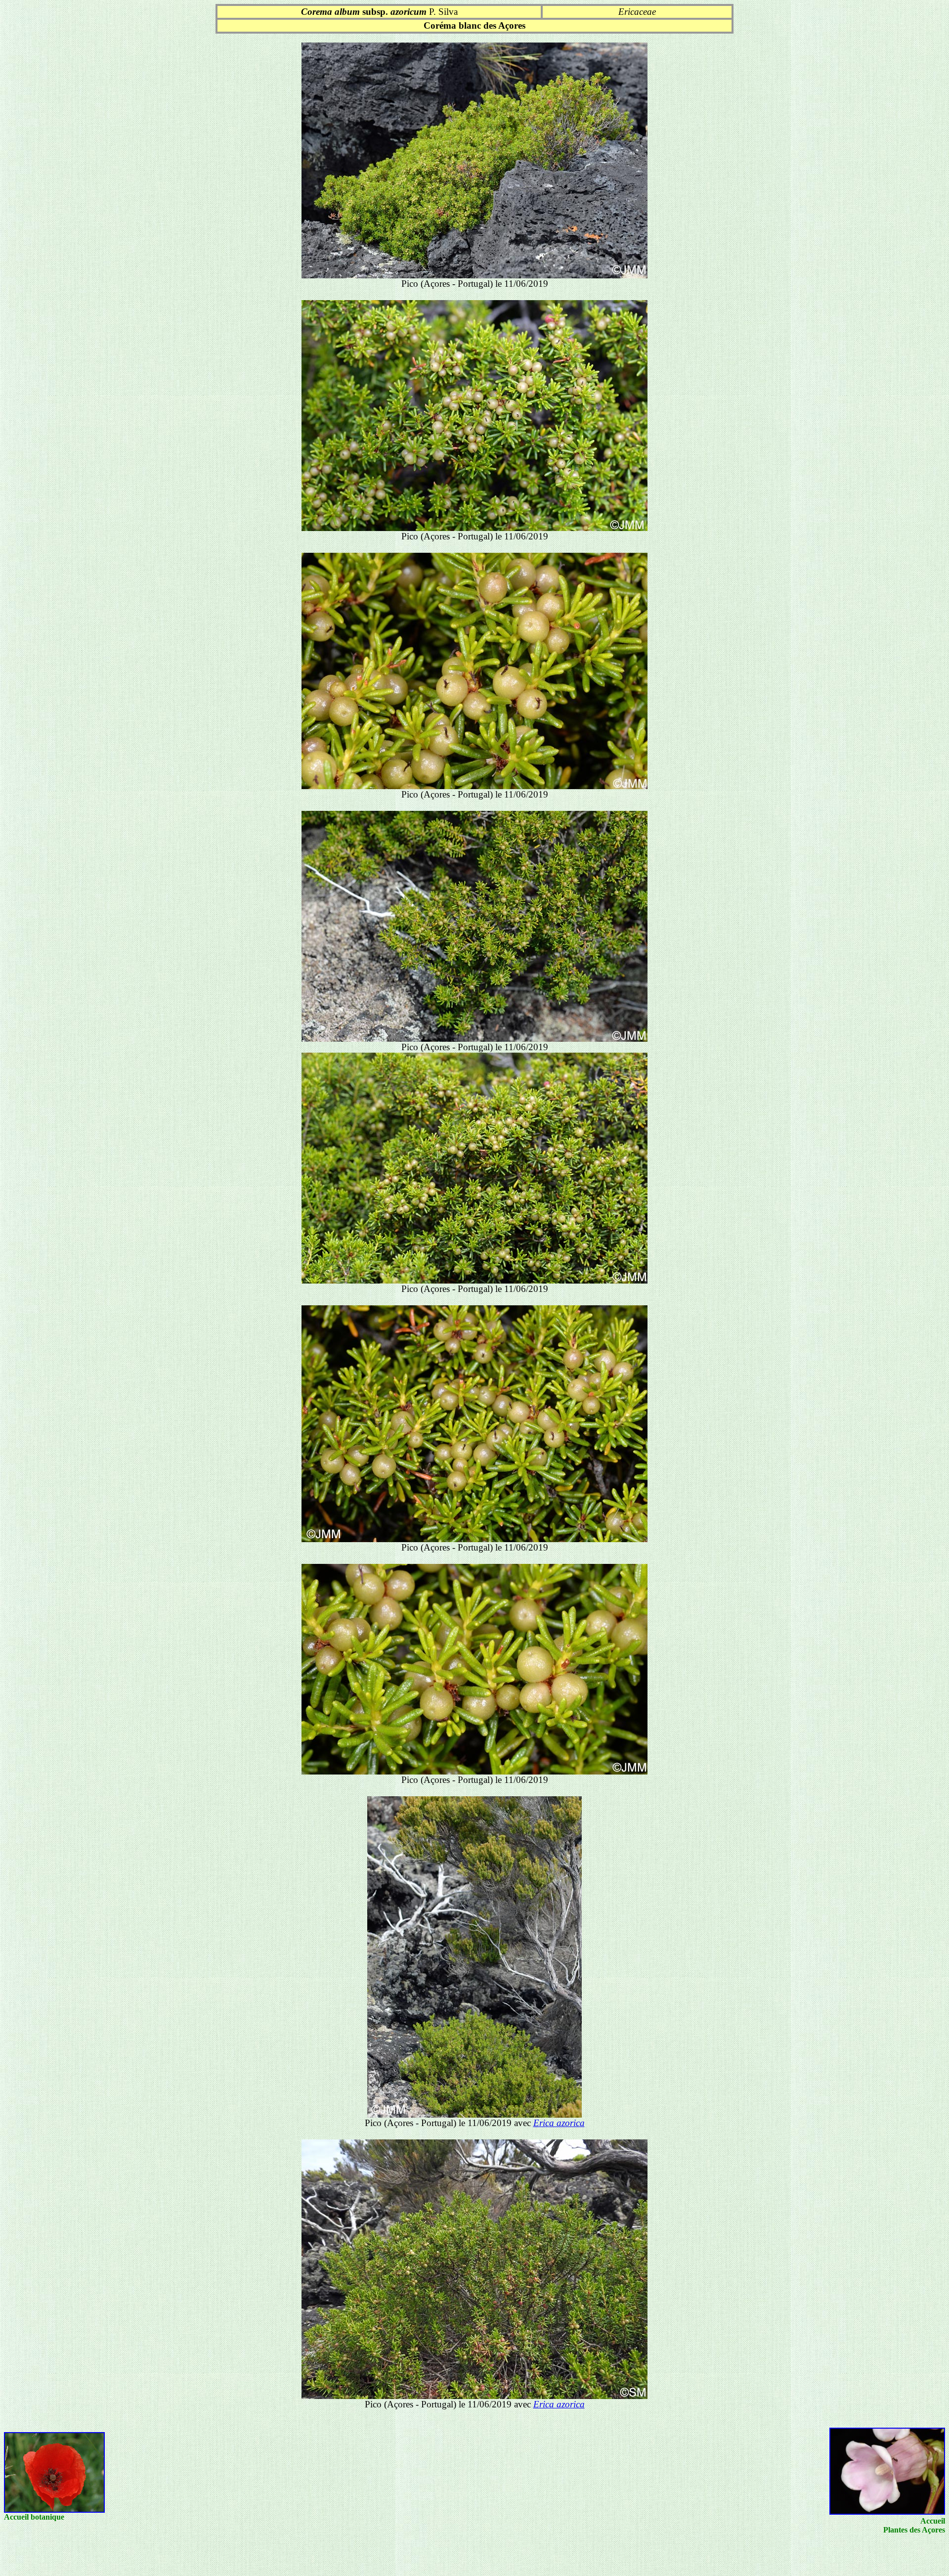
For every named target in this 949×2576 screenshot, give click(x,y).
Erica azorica (559, 2123)
